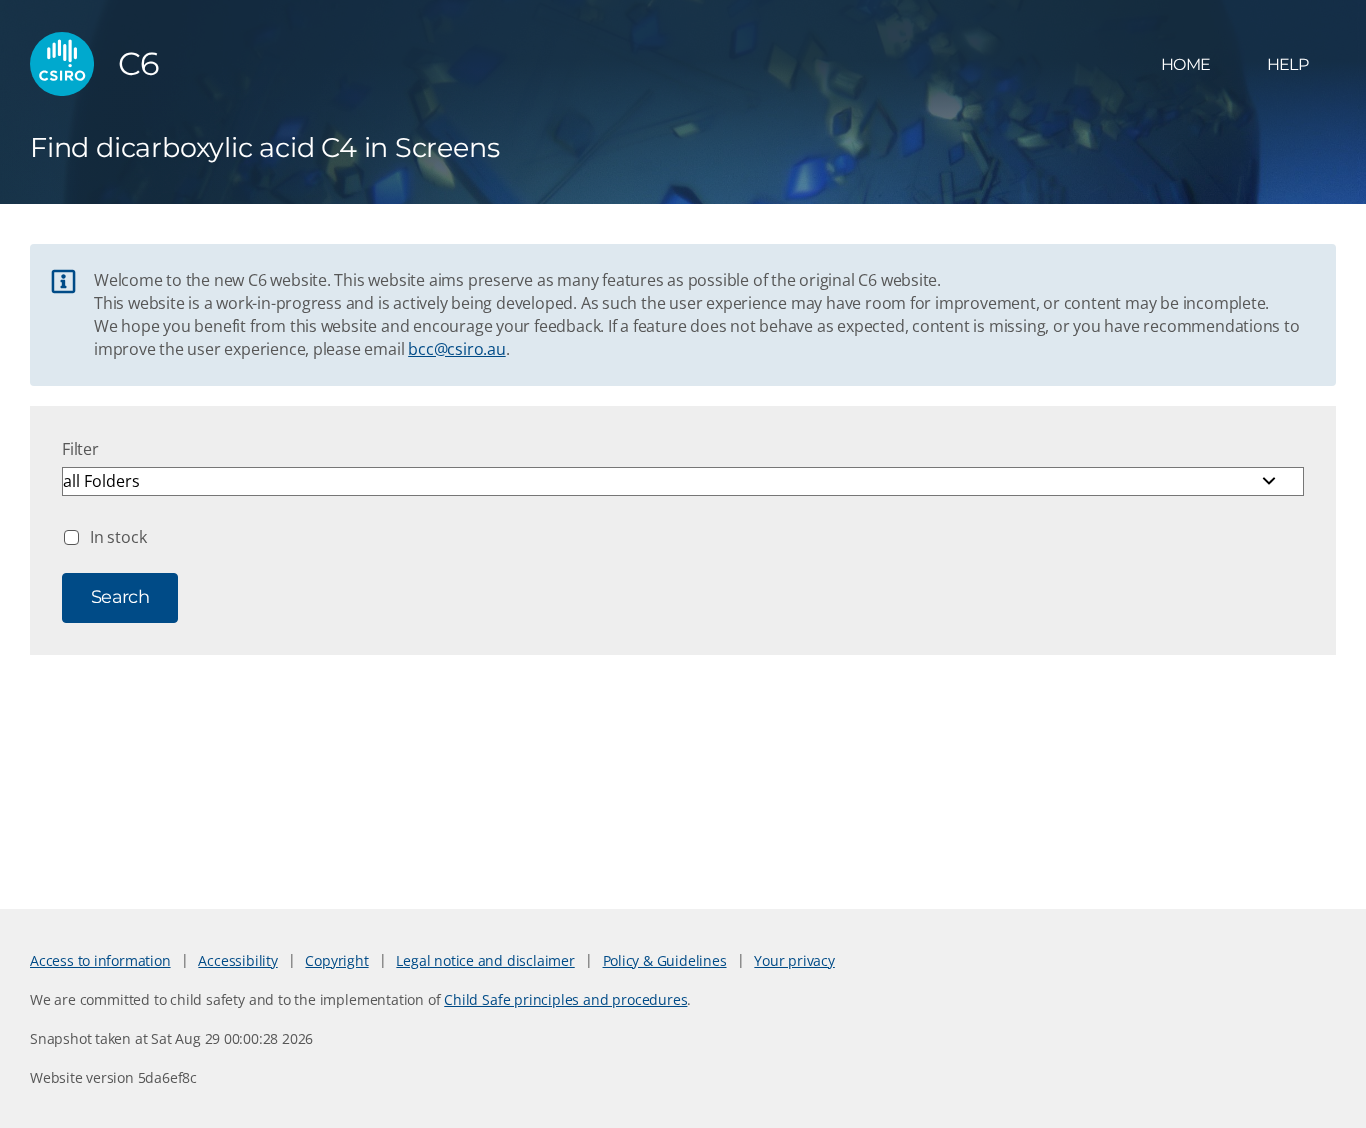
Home (1185, 64)
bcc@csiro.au (456, 349)
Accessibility (237, 960)
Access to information (100, 960)
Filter (80, 449)
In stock (118, 537)
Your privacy (794, 960)
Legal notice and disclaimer (485, 960)
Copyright (336, 960)
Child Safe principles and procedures (565, 999)
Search (120, 597)
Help (1287, 64)
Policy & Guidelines (665, 960)
